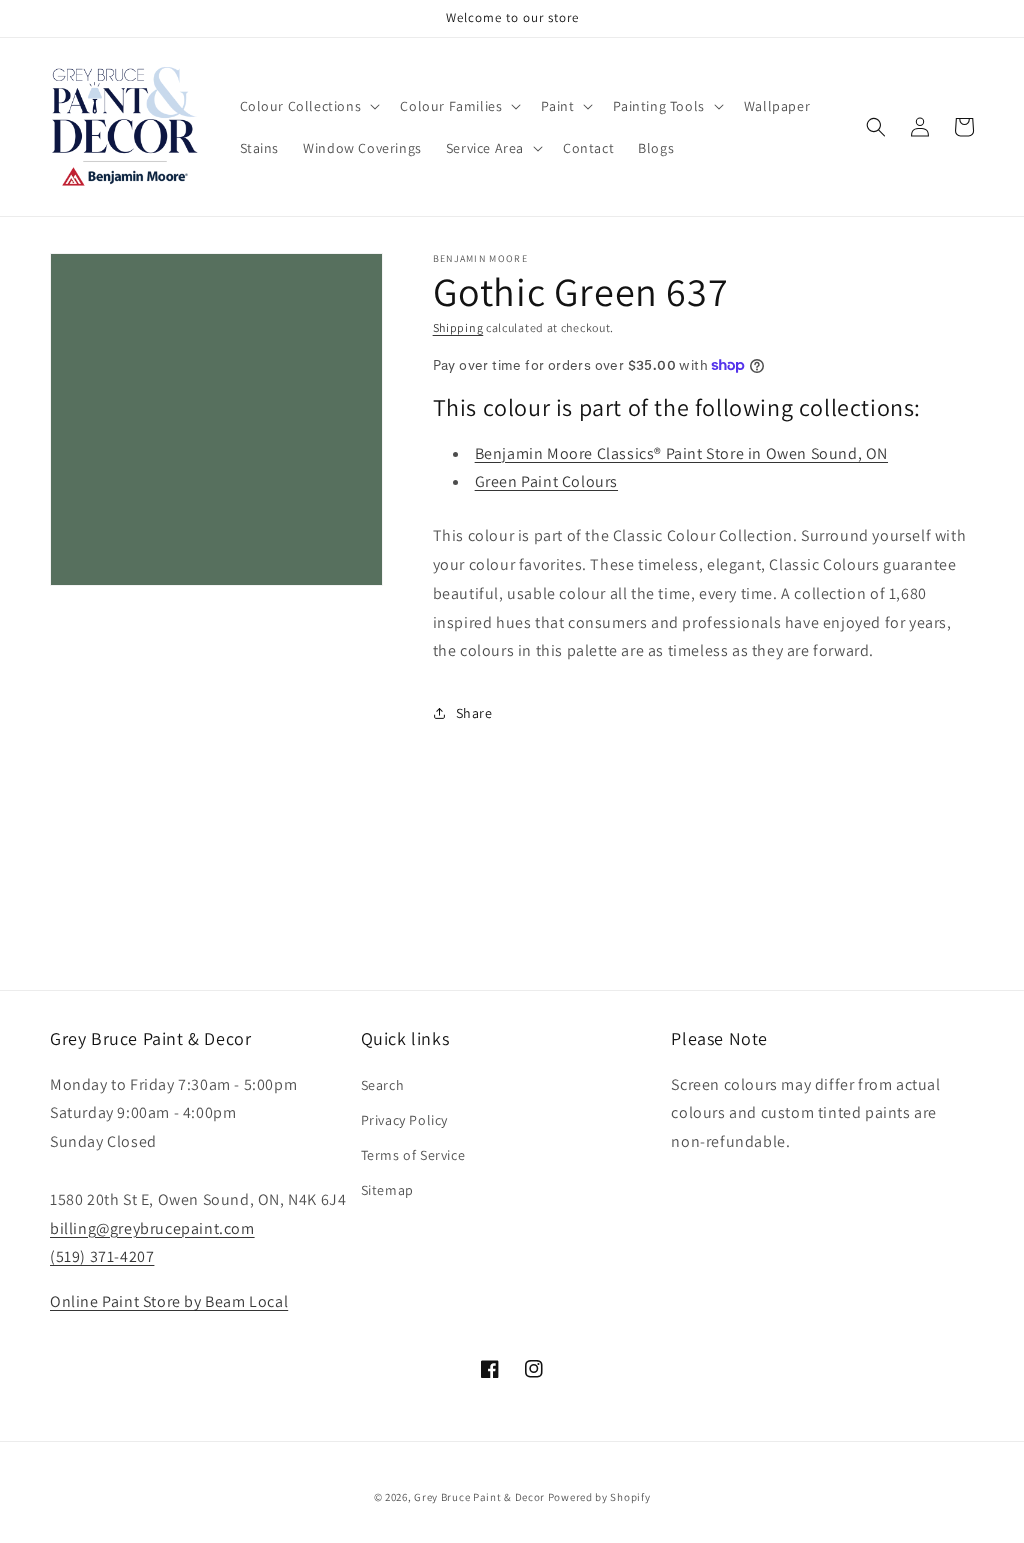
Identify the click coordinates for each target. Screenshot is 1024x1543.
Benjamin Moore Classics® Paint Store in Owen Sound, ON (681, 453)
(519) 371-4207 (102, 1256)
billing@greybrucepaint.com (152, 1228)
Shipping (458, 327)
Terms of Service (413, 1155)
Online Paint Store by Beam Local (169, 1301)
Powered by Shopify (599, 1497)
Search (383, 1085)
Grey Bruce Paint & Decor (479, 1497)
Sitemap (387, 1190)
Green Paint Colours (546, 481)
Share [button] (474, 713)
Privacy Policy (404, 1120)
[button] (308, 106)
